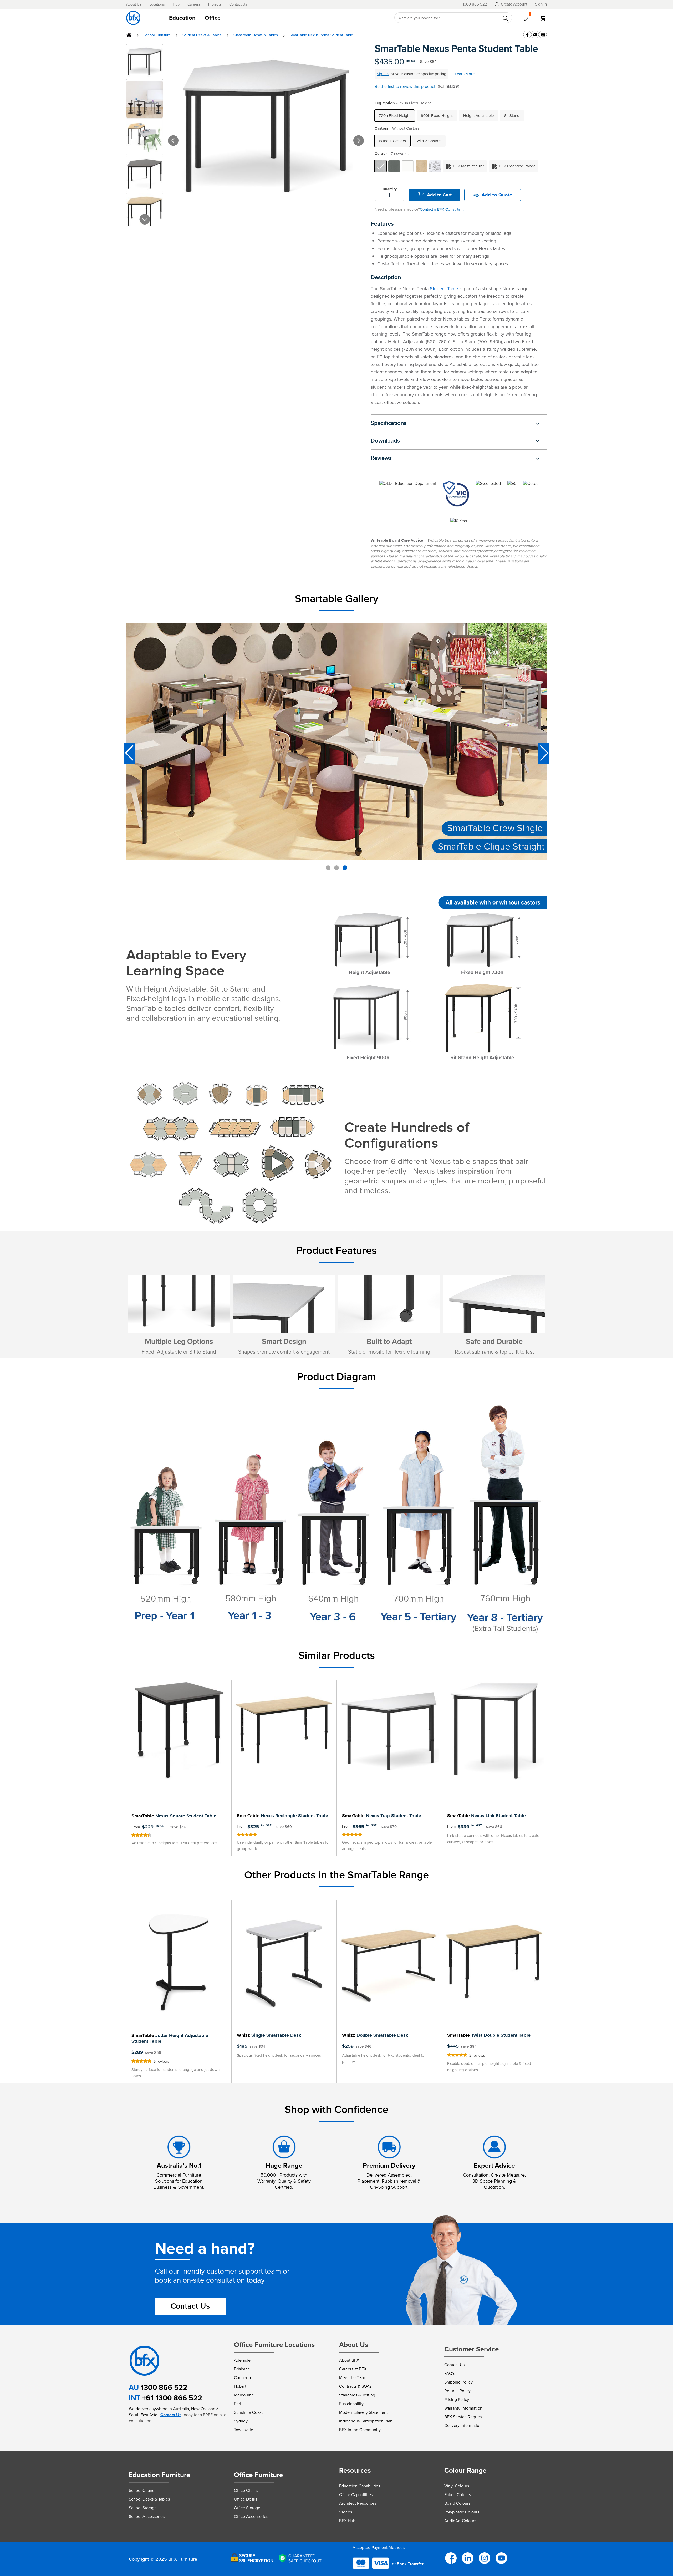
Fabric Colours (458, 2495)
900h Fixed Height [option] (437, 116)
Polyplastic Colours (462, 2512)
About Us (134, 4)
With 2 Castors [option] (429, 141)
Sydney (241, 2421)
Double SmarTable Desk (375, 2035)
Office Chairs (246, 2490)
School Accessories (147, 2516)
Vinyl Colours (457, 2486)
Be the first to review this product (405, 86)
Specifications (389, 423)
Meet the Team (353, 2378)
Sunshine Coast (248, 2412)
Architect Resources (358, 2503)
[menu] (276, 18)
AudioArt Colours (460, 2521)
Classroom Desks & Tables (256, 35)
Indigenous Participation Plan (366, 2421)
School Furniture (157, 35)
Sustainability (351, 2404)
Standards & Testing (357, 2395)
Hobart (240, 2386)
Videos (346, 2512)
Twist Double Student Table (489, 2035)
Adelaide (242, 2360)
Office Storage (247, 2508)
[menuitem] (182, 18)
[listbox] (460, 116)
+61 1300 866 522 (172, 2398)
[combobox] (453, 18)
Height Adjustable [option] (478, 116)
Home (129, 35)
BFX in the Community (360, 2430)
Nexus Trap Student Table (382, 1816)
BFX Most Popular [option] (468, 166)
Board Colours (457, 2503)
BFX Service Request (464, 2417)
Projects (215, 4)
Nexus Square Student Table (174, 1816)
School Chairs (141, 2490)
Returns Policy (457, 2391)
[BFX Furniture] (133, 18)
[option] (380, 166)
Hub (176, 4)
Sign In (383, 74)
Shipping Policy (458, 2382)
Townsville (244, 2430)
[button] (166, 135)
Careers (194, 4)
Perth (239, 2404)
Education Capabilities (360, 2486)
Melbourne (244, 2395)
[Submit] (505, 18)
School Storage (143, 2508)
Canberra (242, 2378)
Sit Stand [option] (512, 116)
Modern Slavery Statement (363, 2412)
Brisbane (242, 2369)
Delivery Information (463, 2425)
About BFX (349, 2360)
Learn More (465, 74)
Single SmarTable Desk (269, 2035)
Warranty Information (463, 2408)
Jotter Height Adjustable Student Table (170, 2038)
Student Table (444, 289)
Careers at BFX (353, 2369)
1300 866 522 (164, 2387)
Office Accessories (251, 2516)
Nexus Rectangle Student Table (282, 1816)
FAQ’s (450, 2373)
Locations (157, 4)
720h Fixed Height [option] (395, 116)
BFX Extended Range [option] (517, 166)
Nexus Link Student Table (486, 1816)
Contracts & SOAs (355, 2386)
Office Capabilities (356, 2495)
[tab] (276, 18)
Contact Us (238, 4)
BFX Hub (347, 2521)
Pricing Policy (457, 2399)
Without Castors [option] (392, 141)
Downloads (385, 441)
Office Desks (246, 2499)
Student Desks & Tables (202, 35)
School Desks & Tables (149, 2499)
